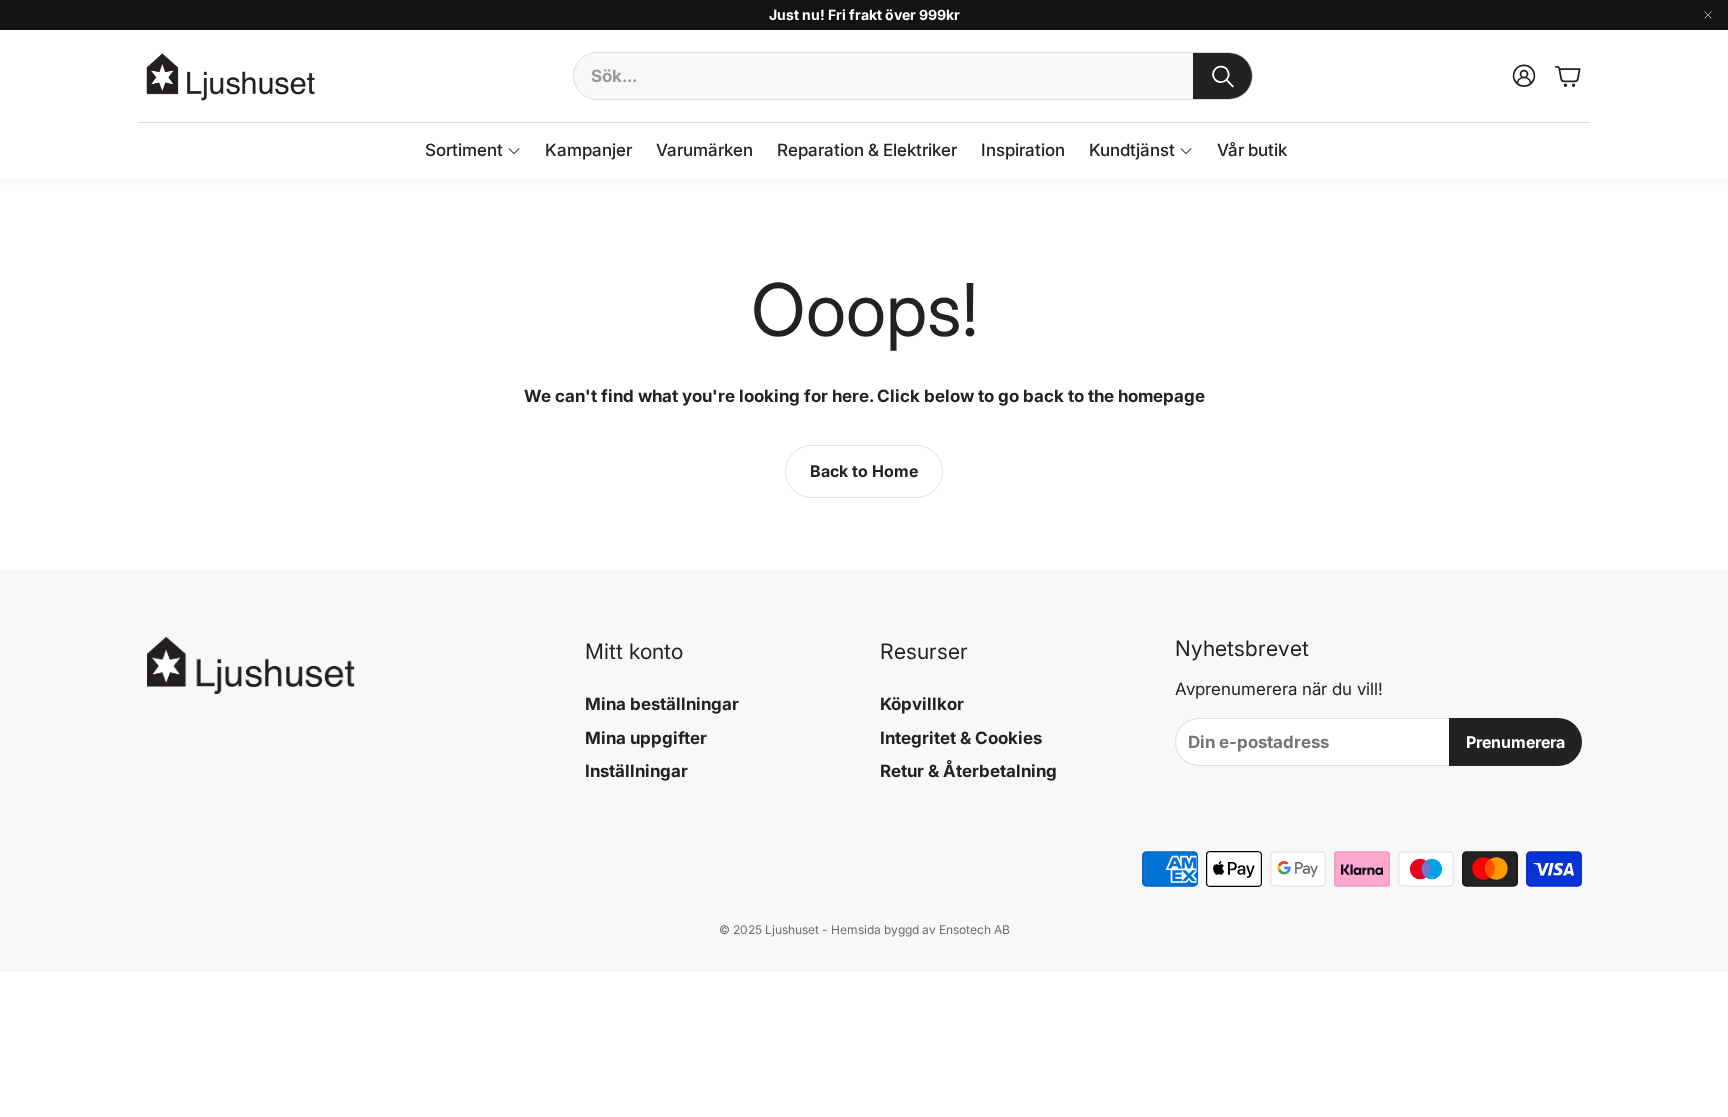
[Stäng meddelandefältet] (1708, 15)
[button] (913, 76)
